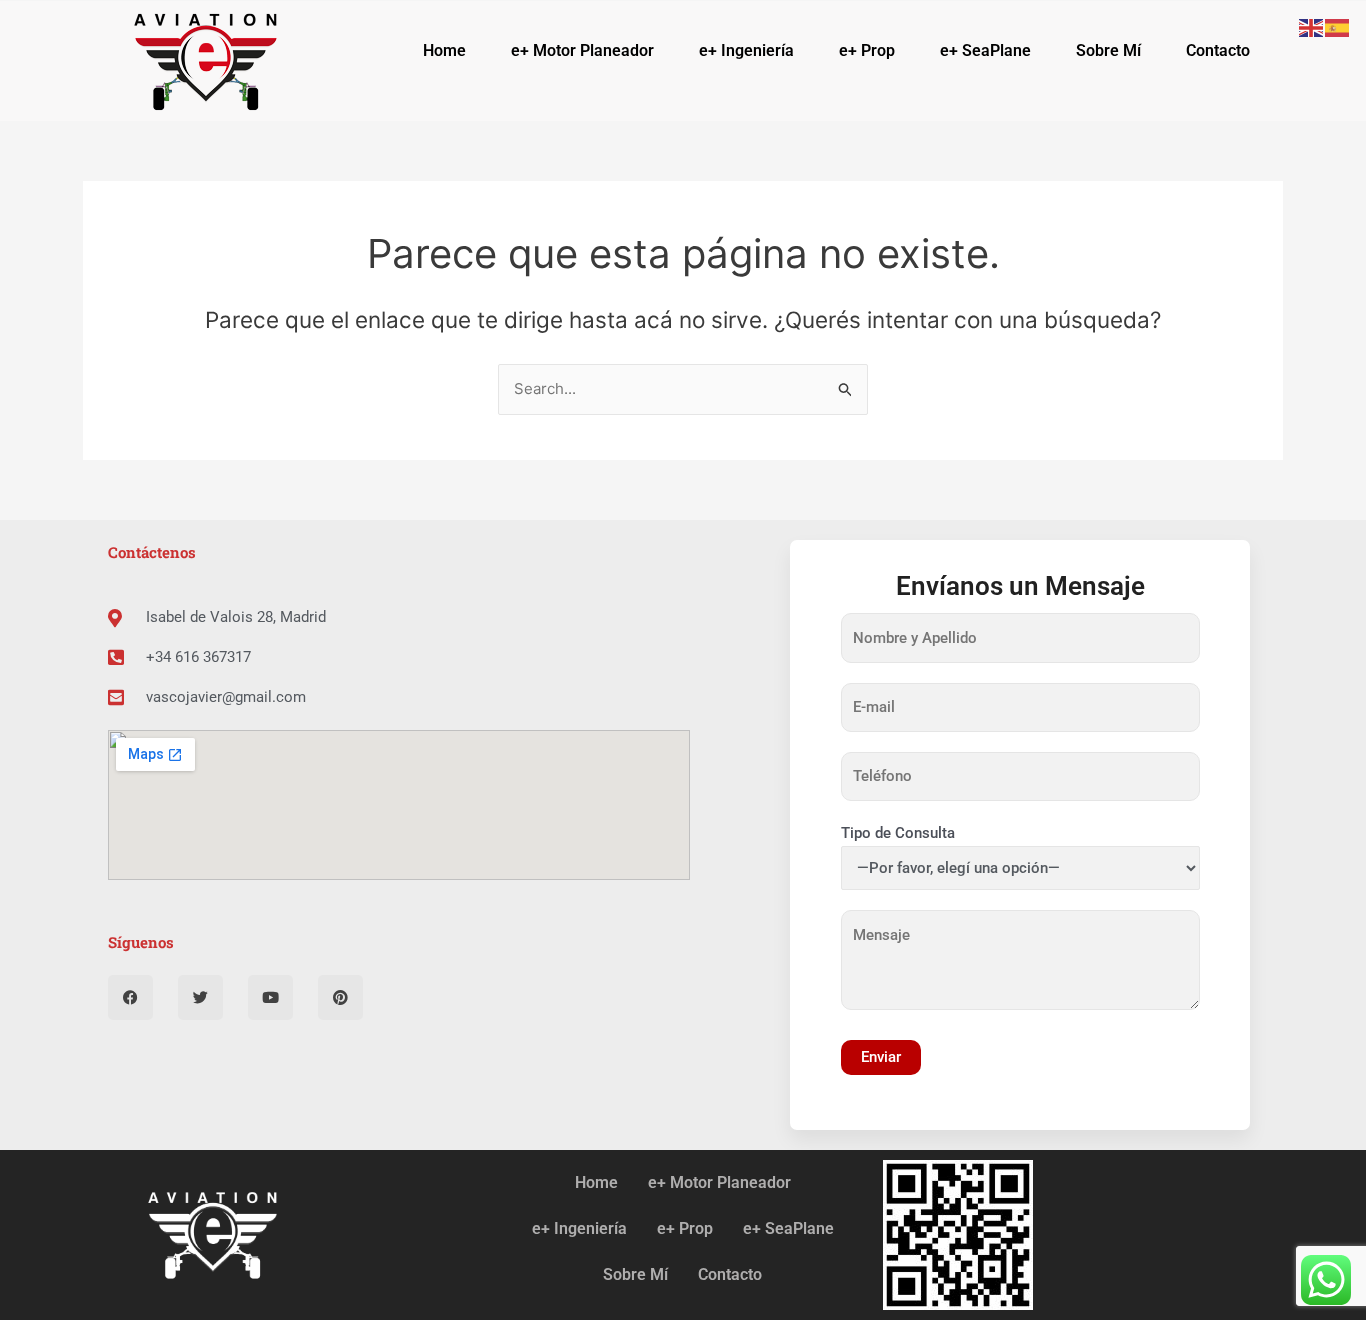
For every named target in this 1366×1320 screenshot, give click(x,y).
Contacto (1218, 50)
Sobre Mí (1108, 50)
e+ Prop (867, 50)
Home (444, 50)
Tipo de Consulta (898, 833)
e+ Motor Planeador (582, 50)
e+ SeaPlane (985, 50)
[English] (1312, 26)
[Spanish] (1338, 26)
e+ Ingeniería (746, 50)
